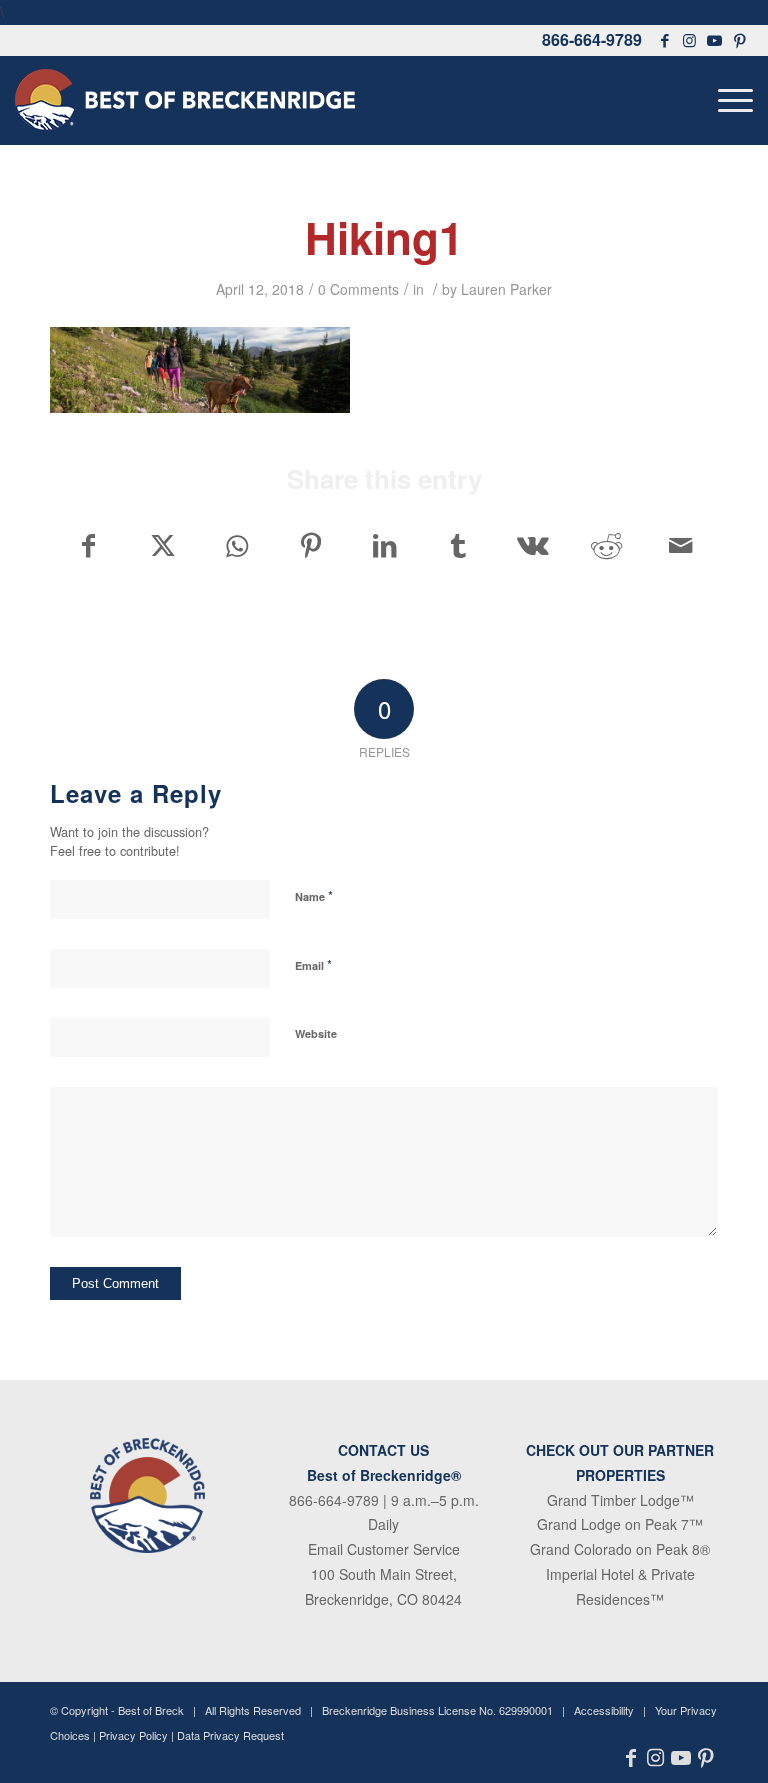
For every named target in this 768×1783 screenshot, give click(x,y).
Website (316, 1033)
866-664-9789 (592, 39)
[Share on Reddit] (606, 545)
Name (314, 895)
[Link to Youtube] (715, 40)
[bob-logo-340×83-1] (185, 100)
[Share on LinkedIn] (384, 545)
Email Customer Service (384, 1549)
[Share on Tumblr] (458, 545)
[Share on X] (162, 545)
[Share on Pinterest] (310, 545)
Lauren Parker (506, 289)
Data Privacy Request (230, 1735)
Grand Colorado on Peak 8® (620, 1549)
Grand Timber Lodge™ (620, 1500)
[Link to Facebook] (665, 40)
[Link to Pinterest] (740, 40)
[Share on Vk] (532, 545)
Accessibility (604, 1710)
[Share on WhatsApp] (236, 545)
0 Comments (358, 289)
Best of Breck (151, 1710)
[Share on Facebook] (88, 545)
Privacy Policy (133, 1735)
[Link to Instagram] (690, 40)
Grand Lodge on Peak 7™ (620, 1524)
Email (313, 964)
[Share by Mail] (680, 545)
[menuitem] (730, 100)
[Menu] (730, 100)
